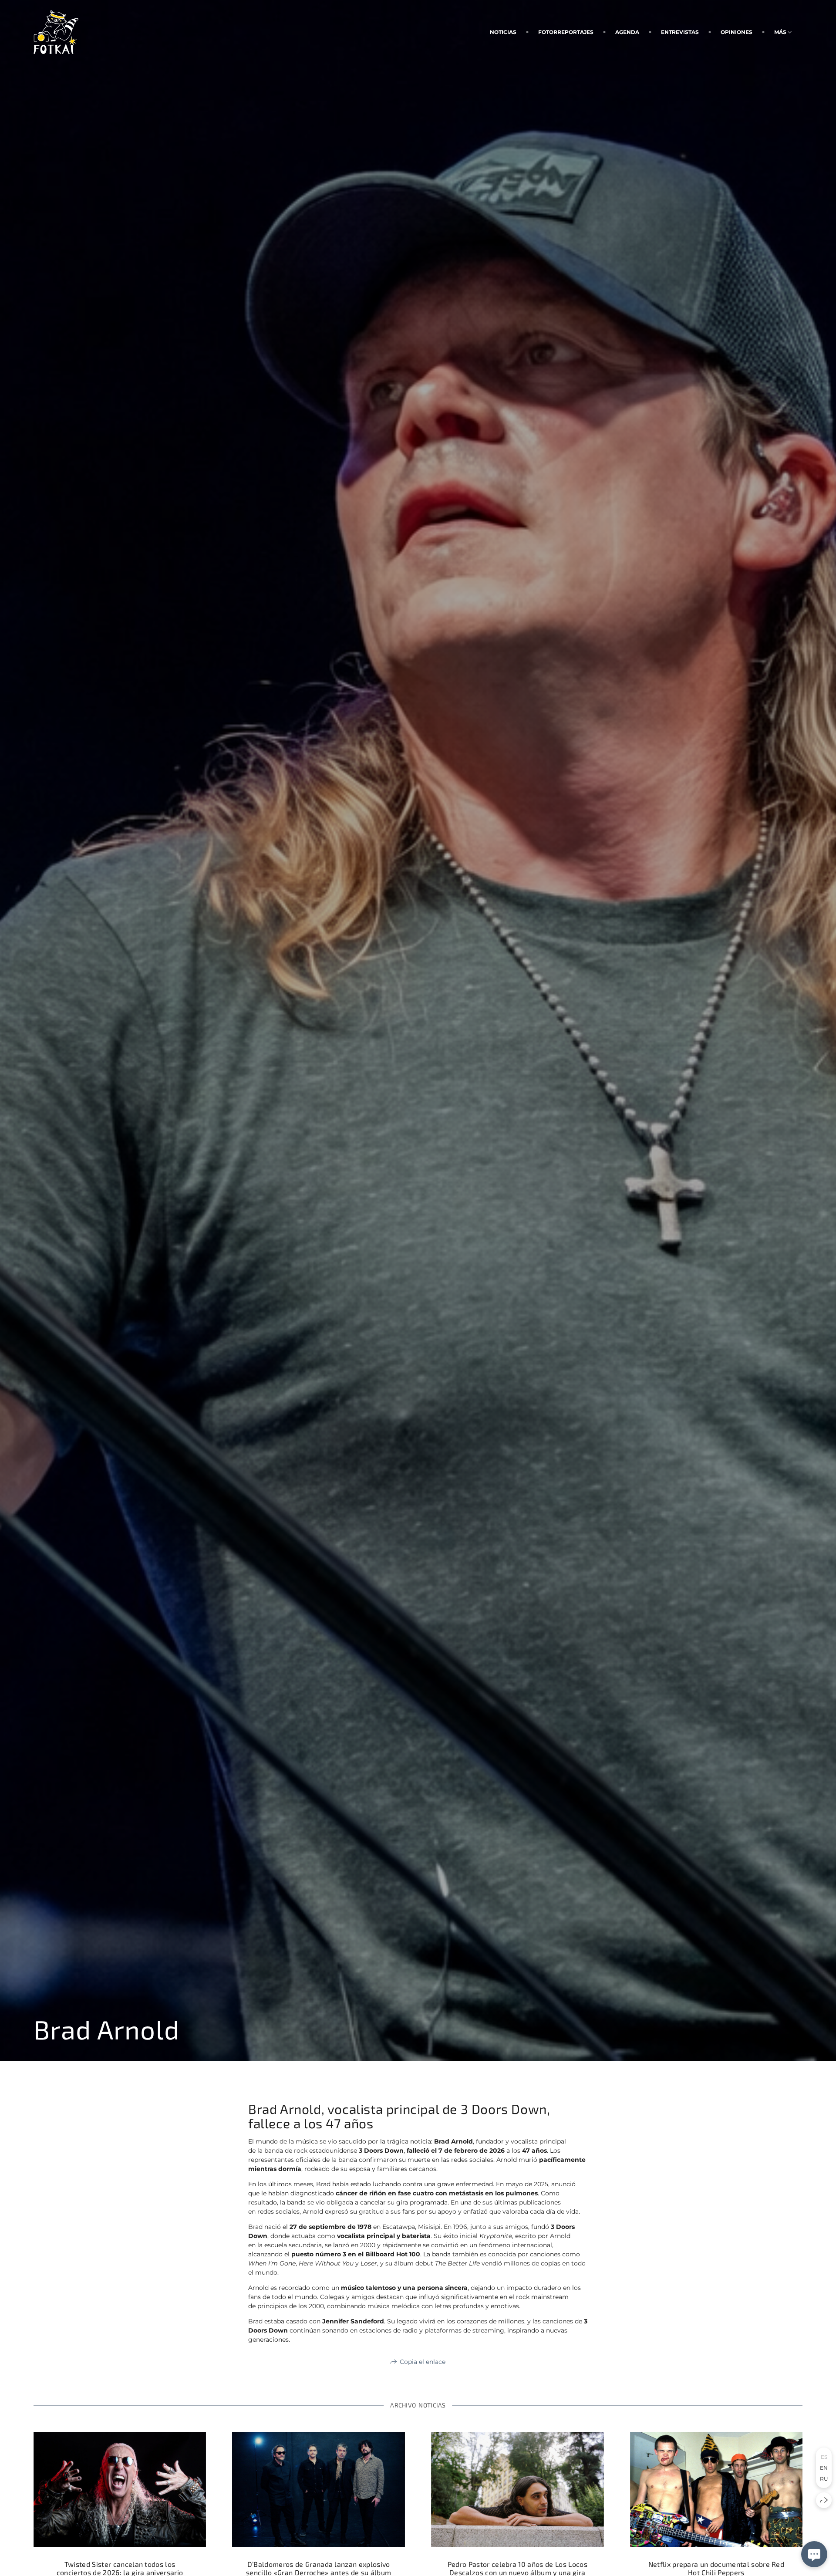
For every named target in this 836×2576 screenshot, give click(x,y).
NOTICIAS (503, 32)
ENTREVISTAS (680, 32)
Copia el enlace (423, 2362)
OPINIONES (737, 32)
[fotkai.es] (56, 32)
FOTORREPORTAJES (566, 32)
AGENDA (627, 32)
